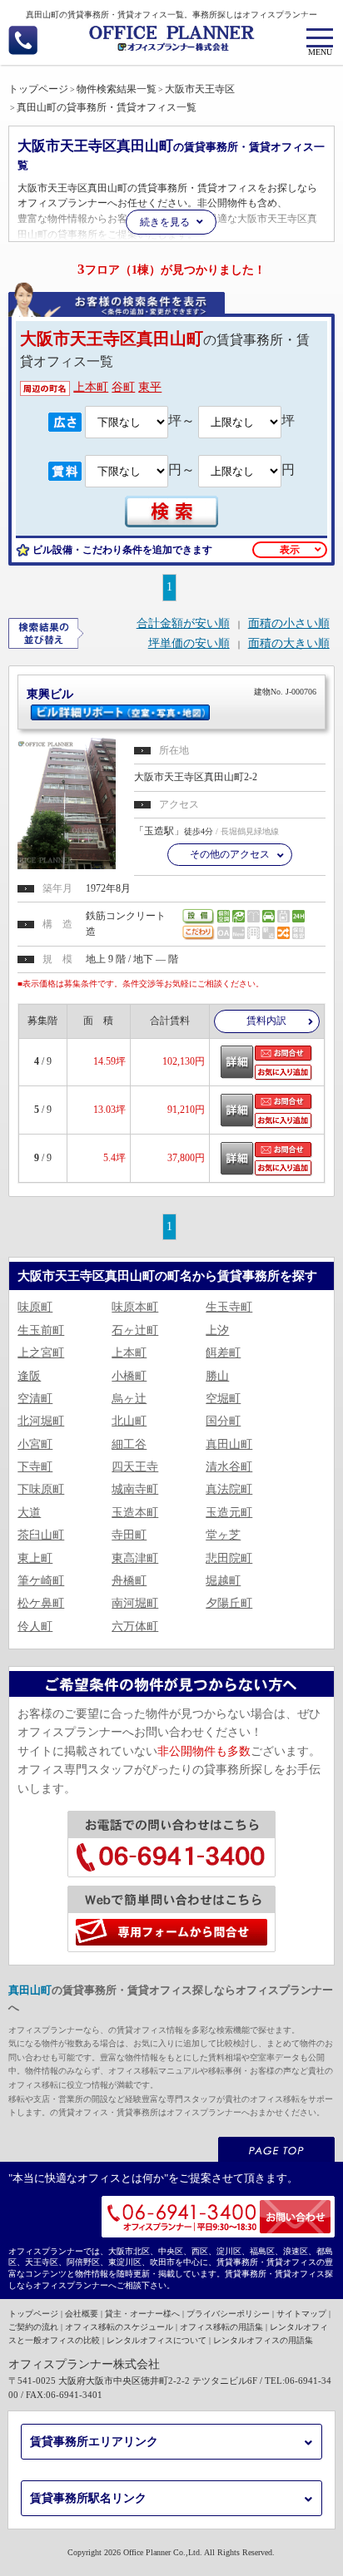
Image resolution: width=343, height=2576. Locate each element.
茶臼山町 (41, 1535)
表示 (290, 550)
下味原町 (41, 1489)
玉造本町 (135, 1513)
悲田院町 (229, 1558)
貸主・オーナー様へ (142, 2314)
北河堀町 (41, 1421)
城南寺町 (135, 1489)
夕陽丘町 (229, 1603)
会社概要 (82, 2314)
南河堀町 (135, 1603)
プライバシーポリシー (228, 2314)
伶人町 (35, 1627)
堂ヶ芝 (223, 1535)
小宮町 (35, 1444)
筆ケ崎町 (41, 1581)
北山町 (129, 1421)
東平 (150, 387)
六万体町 (135, 1627)
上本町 (91, 387)
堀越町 (223, 1581)
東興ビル (171, 694)
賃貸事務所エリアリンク (94, 2442)
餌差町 (223, 1353)
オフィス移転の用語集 (221, 2327)
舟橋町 (129, 1581)
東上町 (35, 1558)
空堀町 (223, 1399)
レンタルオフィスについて (157, 2340)
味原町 (35, 1307)
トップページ (33, 2314)
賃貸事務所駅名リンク (88, 2498)
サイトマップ (301, 2314)
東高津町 (135, 1558)
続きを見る (165, 222)
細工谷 (129, 1444)
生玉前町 (41, 1330)
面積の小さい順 (289, 624)
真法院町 (229, 1489)
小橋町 (129, 1376)
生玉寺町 (229, 1307)
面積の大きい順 (289, 644)
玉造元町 (229, 1513)
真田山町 (229, 1444)
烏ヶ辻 (129, 1399)
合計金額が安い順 (183, 624)
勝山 (217, 1376)
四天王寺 (135, 1467)
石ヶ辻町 (135, 1330)
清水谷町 (229, 1467)
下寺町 (35, 1467)
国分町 (223, 1421)
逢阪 (29, 1376)
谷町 (123, 387)
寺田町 (129, 1535)
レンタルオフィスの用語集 (263, 2340)
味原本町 (135, 1307)
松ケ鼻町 (41, 1603)
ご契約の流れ (33, 2327)
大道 (29, 1513)
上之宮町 (41, 1353)
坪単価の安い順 (189, 644)
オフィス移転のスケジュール (119, 2327)
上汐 (217, 1330)
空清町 (35, 1399)
